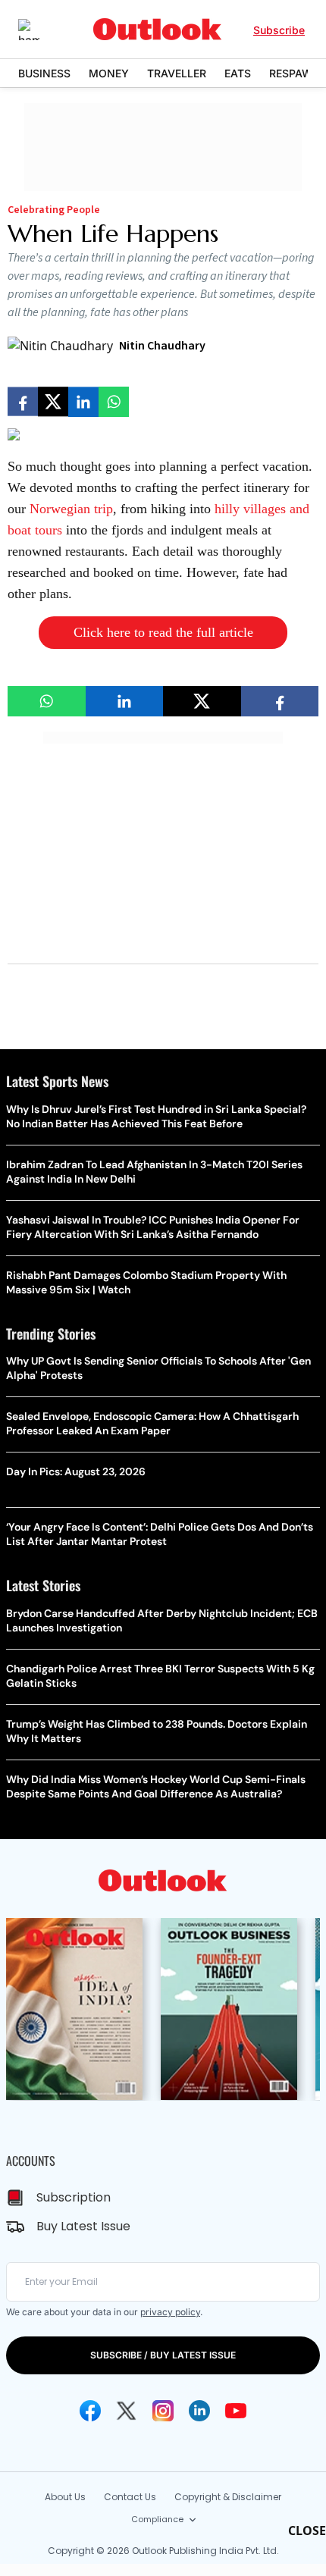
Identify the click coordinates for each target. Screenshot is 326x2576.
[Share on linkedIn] (83, 402)
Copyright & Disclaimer (228, 2497)
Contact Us (130, 2497)
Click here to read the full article (163, 632)
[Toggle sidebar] (40, 30)
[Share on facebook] (23, 402)
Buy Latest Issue (83, 2226)
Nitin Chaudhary (162, 346)
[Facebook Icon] (90, 2411)
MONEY (109, 73)
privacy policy (170, 2312)
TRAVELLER (177, 73)
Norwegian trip (71, 509)
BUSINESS (44, 73)
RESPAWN (295, 73)
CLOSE (307, 2531)
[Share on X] (53, 402)
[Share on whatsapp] (114, 402)
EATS (238, 73)
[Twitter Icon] (127, 2411)
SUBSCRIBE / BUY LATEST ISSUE (163, 2355)
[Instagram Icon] (163, 2411)
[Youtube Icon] (236, 2411)
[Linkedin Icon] (199, 2411)
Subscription (74, 2197)
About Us (65, 2497)
